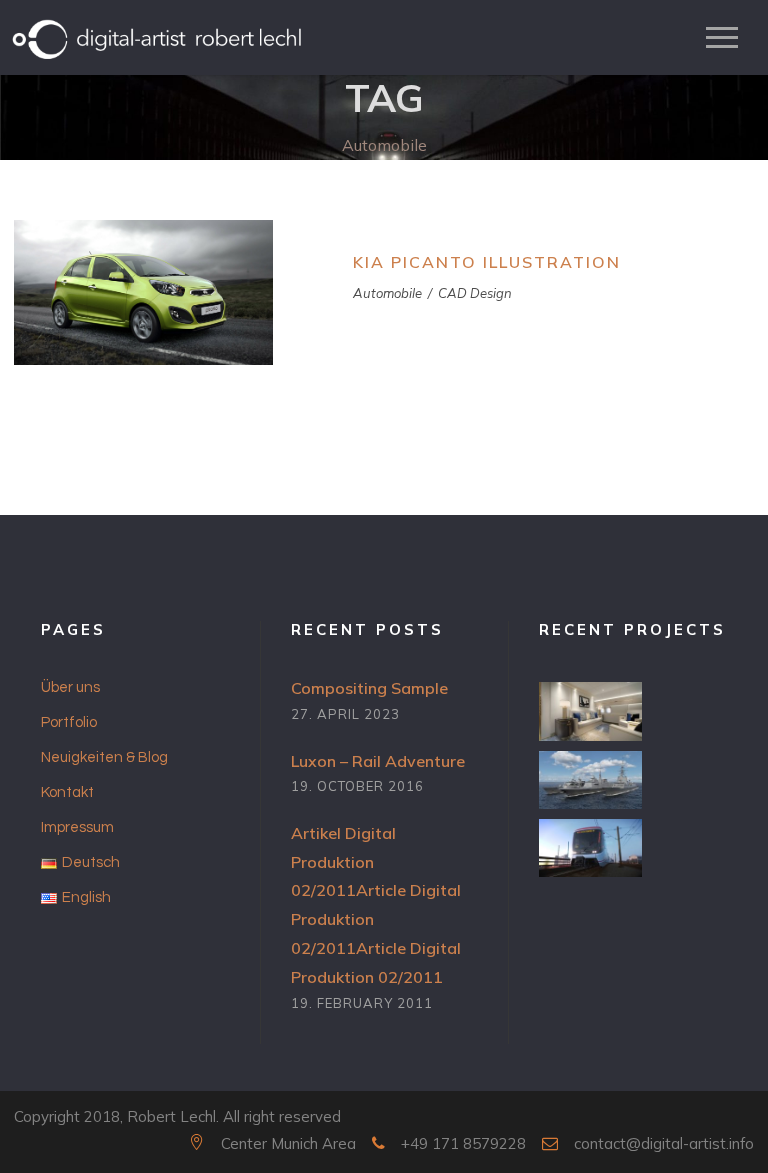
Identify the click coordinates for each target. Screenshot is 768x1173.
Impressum (77, 827)
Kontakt (67, 792)
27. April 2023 (345, 714)
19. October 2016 (357, 786)
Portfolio (69, 722)
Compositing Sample (369, 688)
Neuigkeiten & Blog (104, 757)
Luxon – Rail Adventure (378, 761)
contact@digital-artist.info (664, 1143)
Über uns (70, 687)
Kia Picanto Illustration (487, 262)
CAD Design (475, 293)
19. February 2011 (362, 1003)
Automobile (387, 293)
